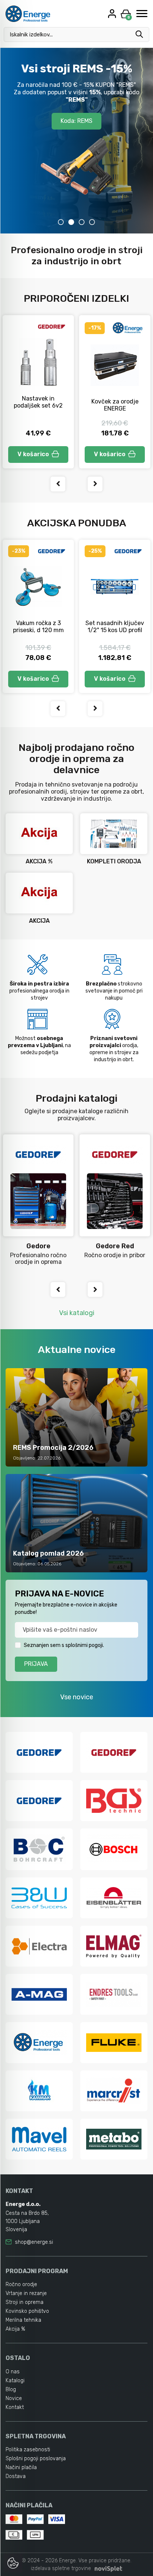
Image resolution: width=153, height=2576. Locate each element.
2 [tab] (71, 222)
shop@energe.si (34, 2242)
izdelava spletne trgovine (61, 2568)
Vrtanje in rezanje (26, 2293)
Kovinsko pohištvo (27, 2311)
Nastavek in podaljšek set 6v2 (38, 402)
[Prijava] (113, 14)
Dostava (16, 2476)
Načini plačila (21, 2467)
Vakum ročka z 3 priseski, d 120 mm (38, 627)
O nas (13, 2372)
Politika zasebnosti (28, 2450)
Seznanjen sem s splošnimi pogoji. (64, 1645)
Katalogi (15, 2381)
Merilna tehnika (23, 2320)
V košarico (33, 454)
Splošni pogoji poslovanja (36, 2459)
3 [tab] (82, 222)
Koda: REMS (76, 121)
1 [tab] (61, 222)
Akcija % (15, 2329)
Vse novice (77, 1697)
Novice (14, 2398)
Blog (11, 2389)
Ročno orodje (21, 2284)
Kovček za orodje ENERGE (115, 405)
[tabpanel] (76, 141)
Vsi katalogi (77, 1313)
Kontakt (15, 2407)
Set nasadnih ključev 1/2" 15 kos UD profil (115, 627)
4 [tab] (92, 222)
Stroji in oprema (25, 2302)
